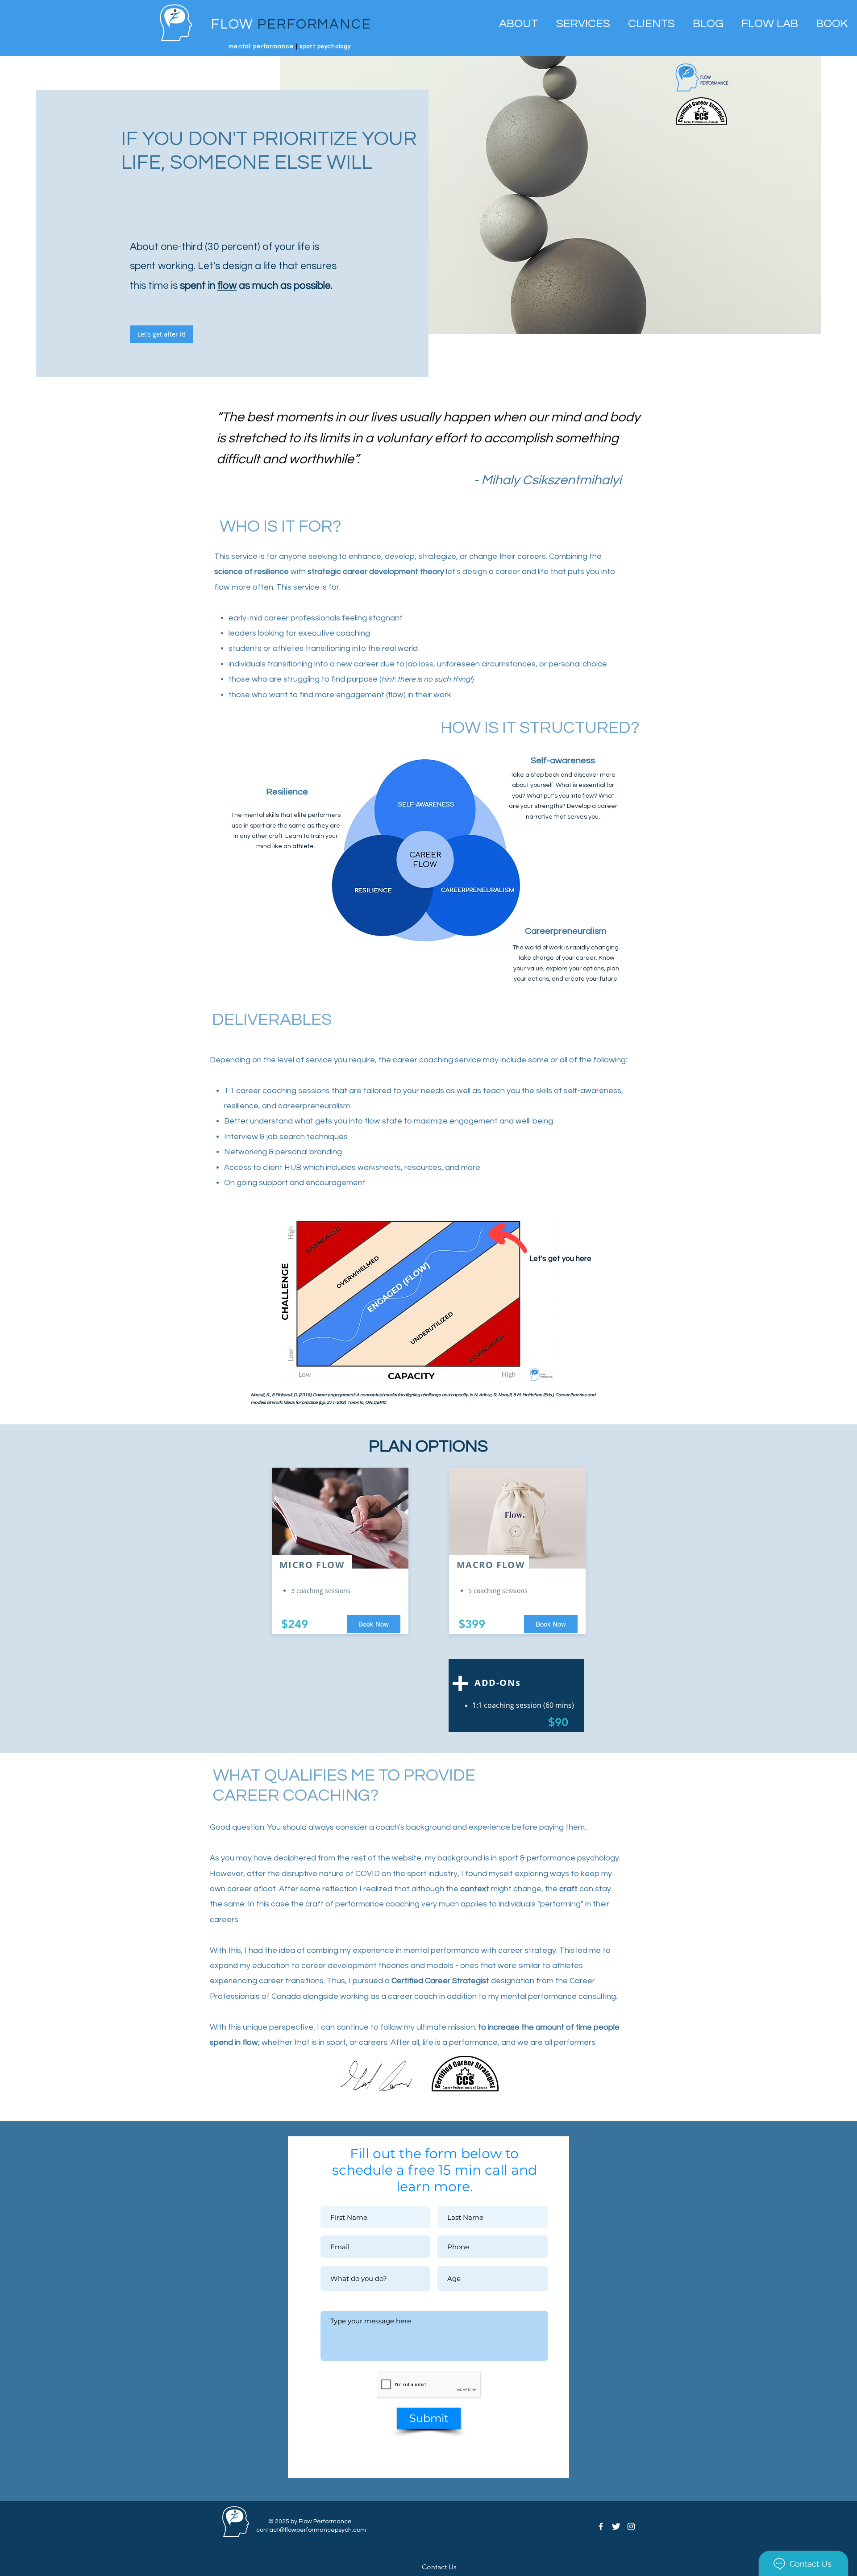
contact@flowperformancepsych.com (311, 2530)
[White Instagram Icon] (631, 2526)
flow (227, 286)
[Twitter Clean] (616, 2526)
